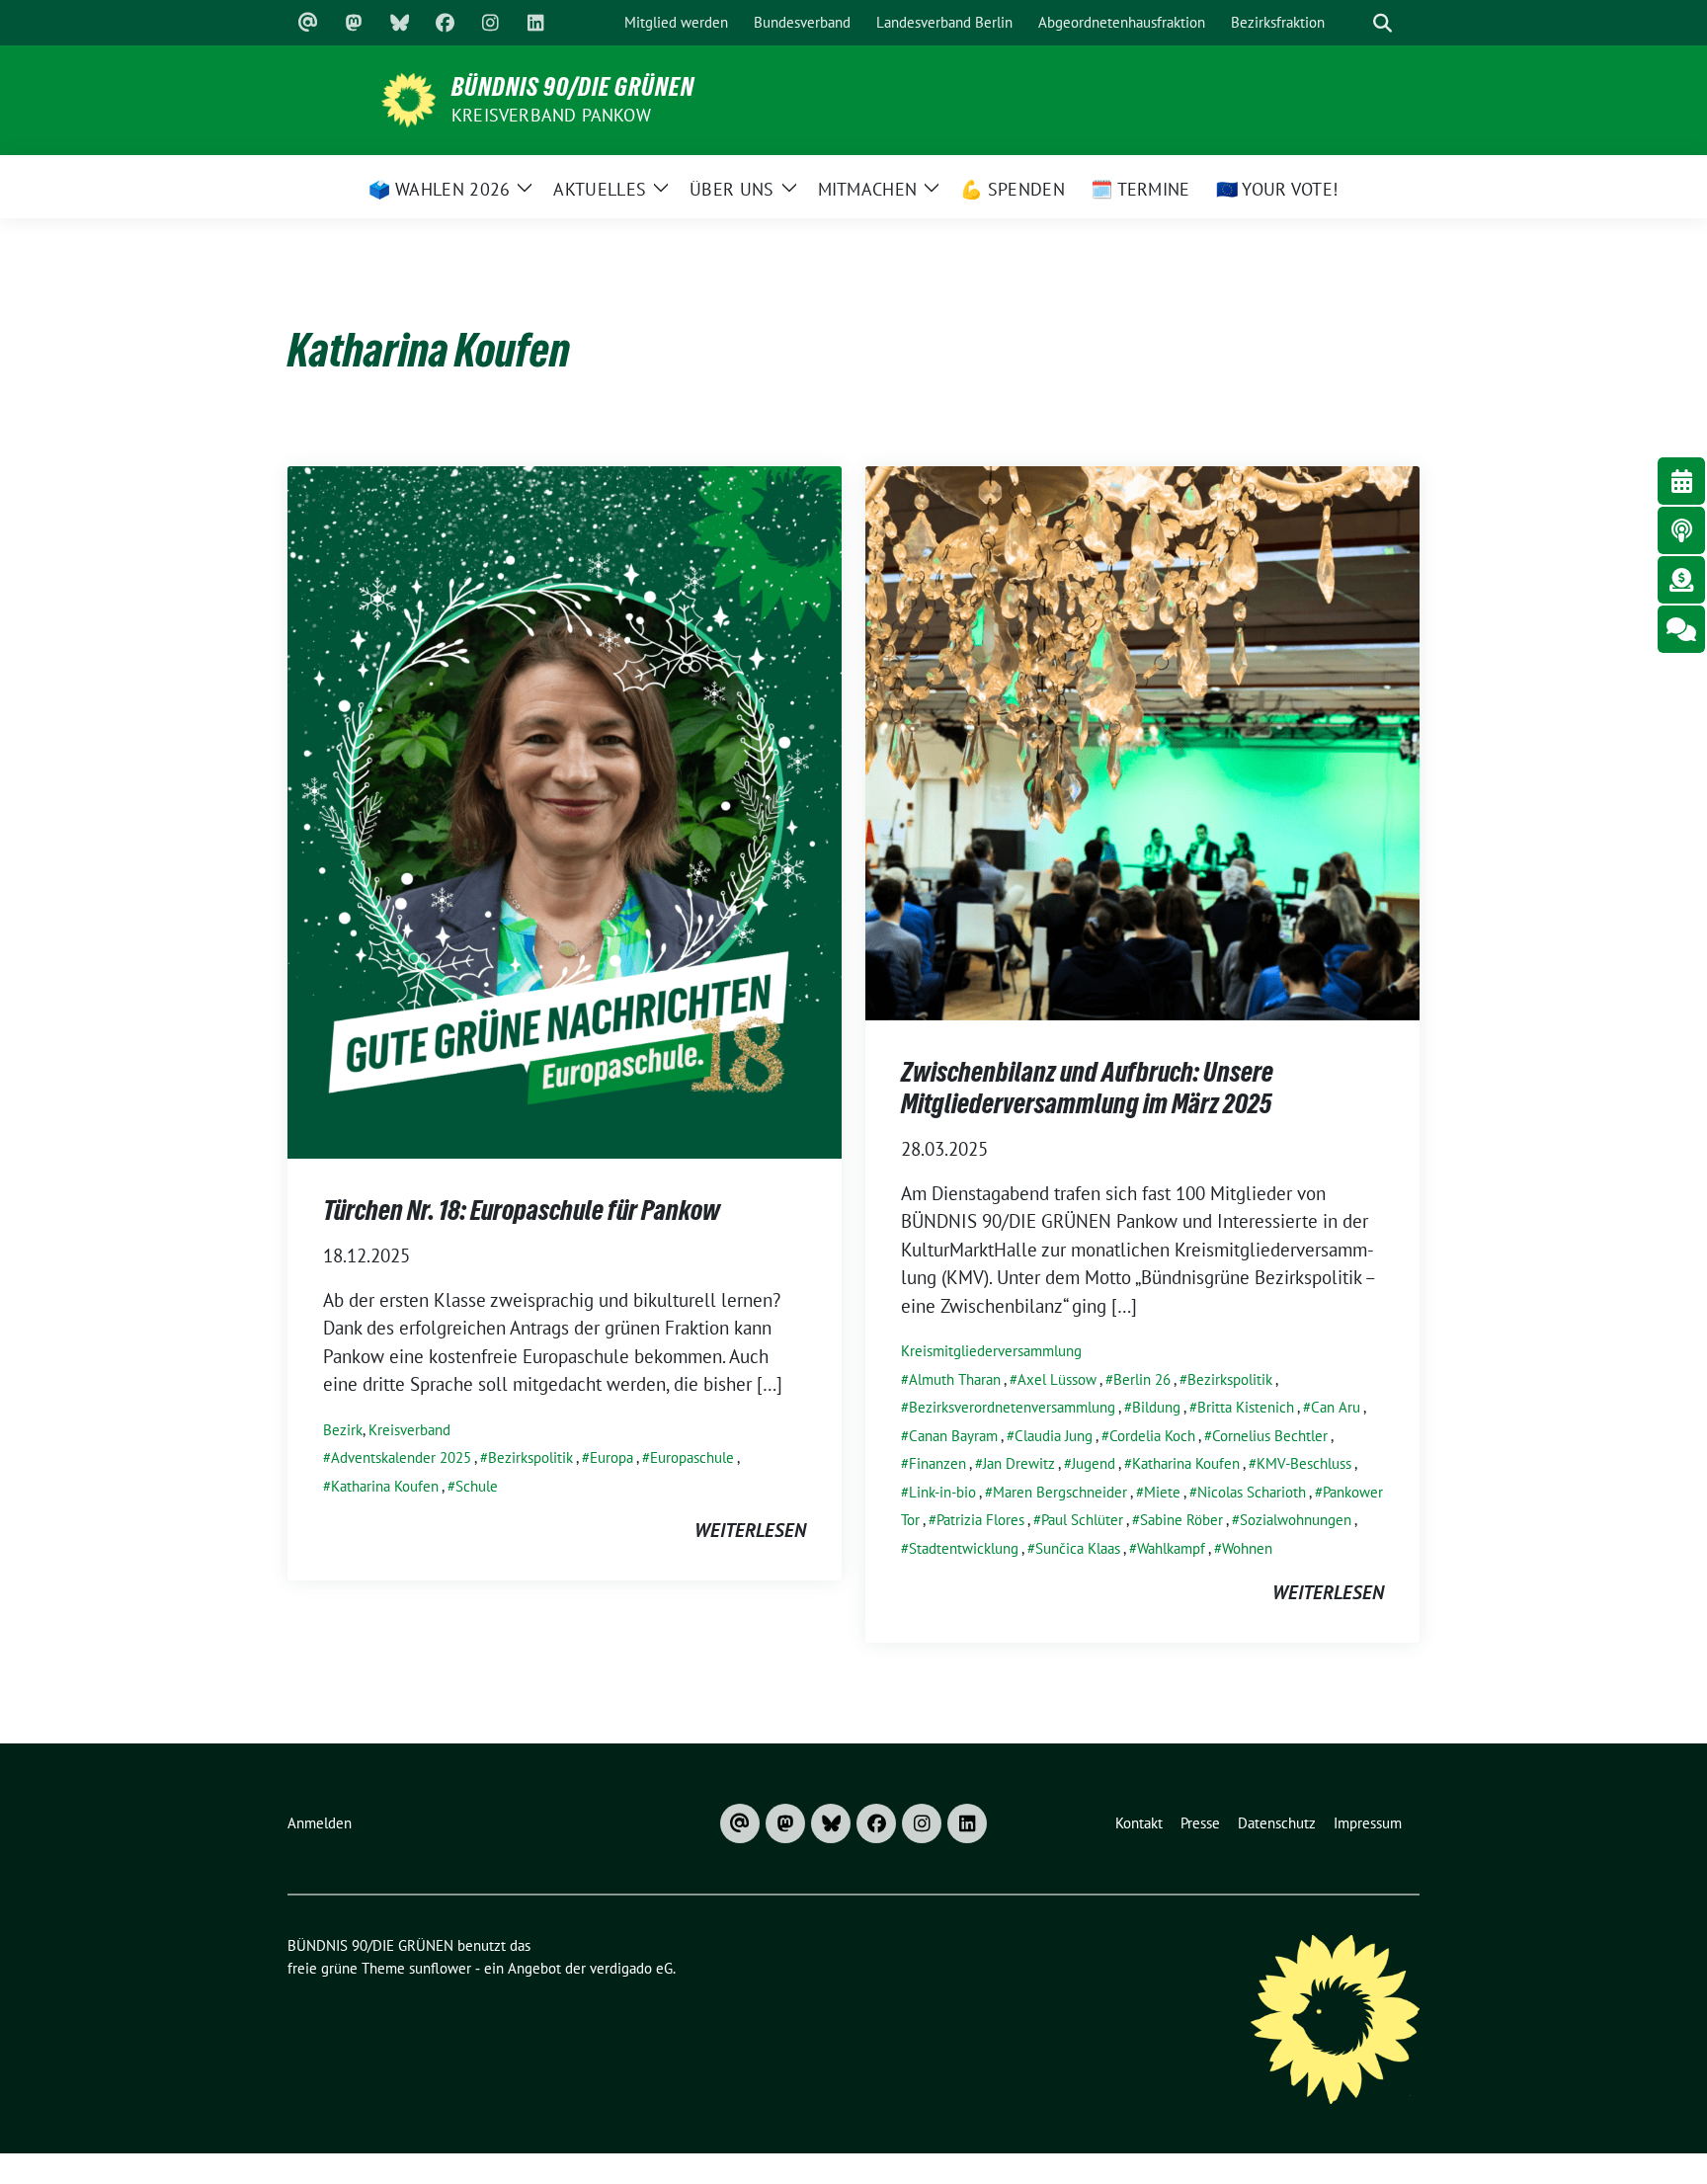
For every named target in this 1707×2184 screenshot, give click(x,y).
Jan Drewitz (1019, 1463)
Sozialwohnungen (1296, 1520)
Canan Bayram (953, 1436)
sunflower (440, 1968)
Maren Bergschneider (1060, 1492)
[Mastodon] (354, 23)
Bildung (1156, 1407)
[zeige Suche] (1382, 23)
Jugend (1094, 1463)
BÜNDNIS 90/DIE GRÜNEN (573, 87)
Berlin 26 (1142, 1379)
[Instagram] (490, 23)
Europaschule (692, 1457)
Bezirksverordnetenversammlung (1012, 1407)
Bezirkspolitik (530, 1457)
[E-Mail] (308, 23)
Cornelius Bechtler (1270, 1436)
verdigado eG (631, 1968)
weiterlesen (750, 1530)
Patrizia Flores (980, 1520)
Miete (1162, 1492)
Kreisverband (409, 1430)
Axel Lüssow (1057, 1379)
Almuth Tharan (955, 1379)
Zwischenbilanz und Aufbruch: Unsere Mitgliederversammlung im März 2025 (1087, 1088)
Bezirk (343, 1430)
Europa (611, 1457)
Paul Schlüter (1082, 1520)
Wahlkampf (1171, 1548)
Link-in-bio (942, 1492)
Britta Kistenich (1246, 1407)
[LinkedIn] (535, 23)
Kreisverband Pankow (551, 115)
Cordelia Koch (1152, 1436)
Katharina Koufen (385, 1486)
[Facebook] (445, 23)
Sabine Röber (1181, 1520)
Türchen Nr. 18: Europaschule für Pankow (522, 1210)
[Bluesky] (399, 23)
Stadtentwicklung (964, 1548)
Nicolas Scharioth (1252, 1492)
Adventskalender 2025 (401, 1457)
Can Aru (1336, 1407)
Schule (477, 1486)
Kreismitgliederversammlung (991, 1351)
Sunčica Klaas (1078, 1548)
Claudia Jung (1054, 1436)
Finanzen (937, 1463)
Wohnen (1247, 1548)
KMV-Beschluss (1304, 1463)
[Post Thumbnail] (565, 810)
